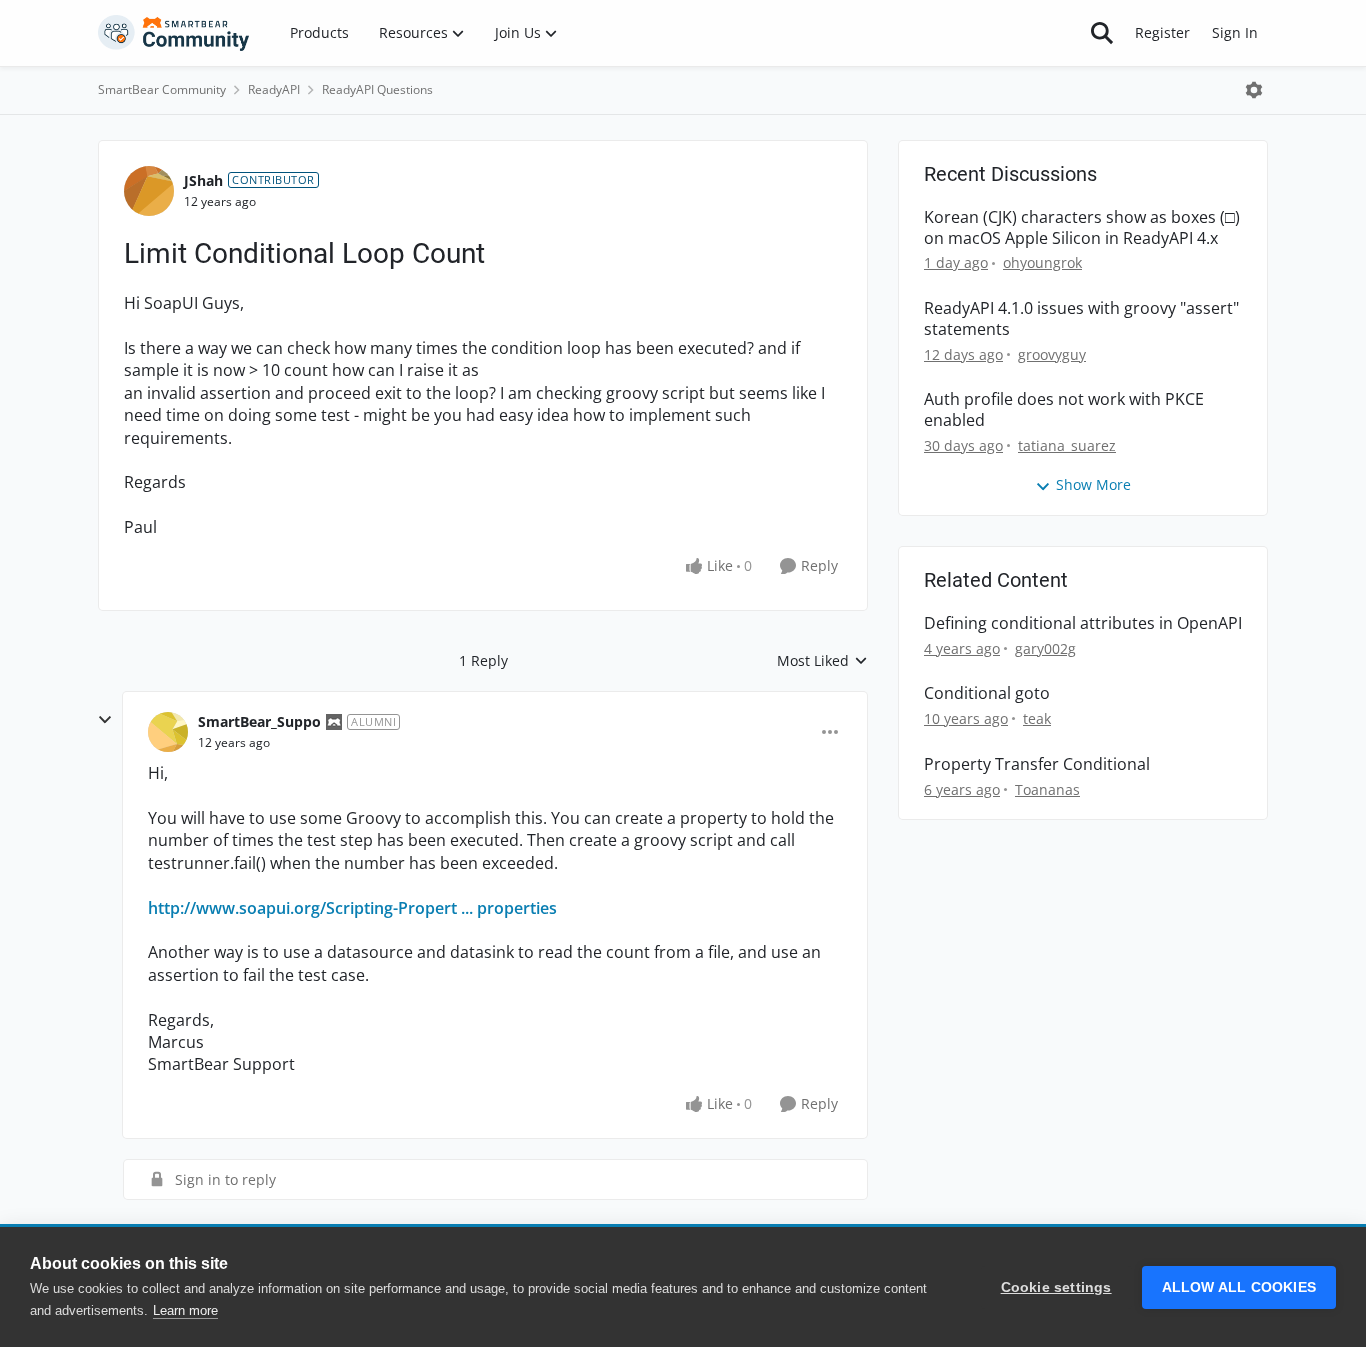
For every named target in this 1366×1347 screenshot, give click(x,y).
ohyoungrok (1042, 262)
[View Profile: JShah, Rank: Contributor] (149, 191)
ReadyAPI (274, 89)
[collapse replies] (105, 720)
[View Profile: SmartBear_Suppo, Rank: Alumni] (168, 732)
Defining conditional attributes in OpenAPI (1083, 623)
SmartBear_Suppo (259, 721)
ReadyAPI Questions (377, 89)
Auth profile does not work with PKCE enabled (1064, 410)
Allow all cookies (1239, 1287)
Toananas (1047, 789)
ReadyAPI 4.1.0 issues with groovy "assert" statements (1081, 319)
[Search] (1102, 33)
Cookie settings (1056, 1287)
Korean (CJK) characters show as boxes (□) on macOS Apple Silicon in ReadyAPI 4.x (1082, 228)
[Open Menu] (1254, 90)
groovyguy (1052, 354)
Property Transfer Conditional (1037, 764)
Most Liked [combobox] (822, 661)
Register (1162, 32)
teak (1037, 718)
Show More (1093, 484)
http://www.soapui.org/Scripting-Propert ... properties (352, 908)
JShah (203, 180)
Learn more (185, 1310)
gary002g (1045, 648)
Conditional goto (987, 693)
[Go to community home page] (174, 33)
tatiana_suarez (1067, 445)
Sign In (1235, 32)
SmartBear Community (162, 89)
